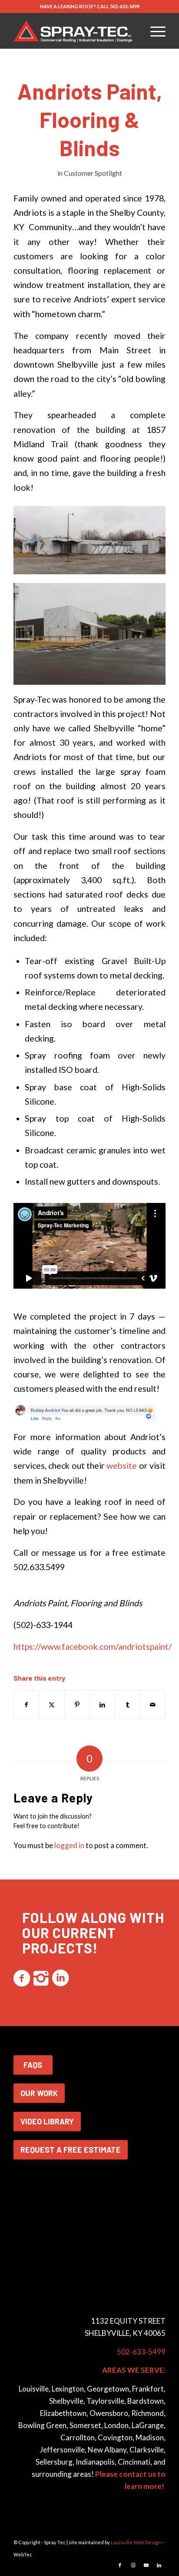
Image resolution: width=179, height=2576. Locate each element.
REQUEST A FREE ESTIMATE (71, 2150)
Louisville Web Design (136, 2542)
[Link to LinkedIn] (159, 2565)
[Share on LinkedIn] (102, 1705)
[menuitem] (154, 31)
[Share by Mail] (153, 1705)
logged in (69, 1845)
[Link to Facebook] (120, 2565)
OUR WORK (39, 2093)
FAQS (33, 2065)
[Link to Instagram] (133, 2565)
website (122, 1466)
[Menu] (154, 31)
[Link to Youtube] (146, 2565)
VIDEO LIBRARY (47, 2121)
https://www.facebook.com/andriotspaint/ (93, 1646)
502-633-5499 (125, 6)
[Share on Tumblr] (128, 1705)
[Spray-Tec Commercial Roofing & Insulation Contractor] (74, 31)
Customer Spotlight (93, 173)
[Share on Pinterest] (77, 1705)
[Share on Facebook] (27, 1705)
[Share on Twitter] (52, 1705)
